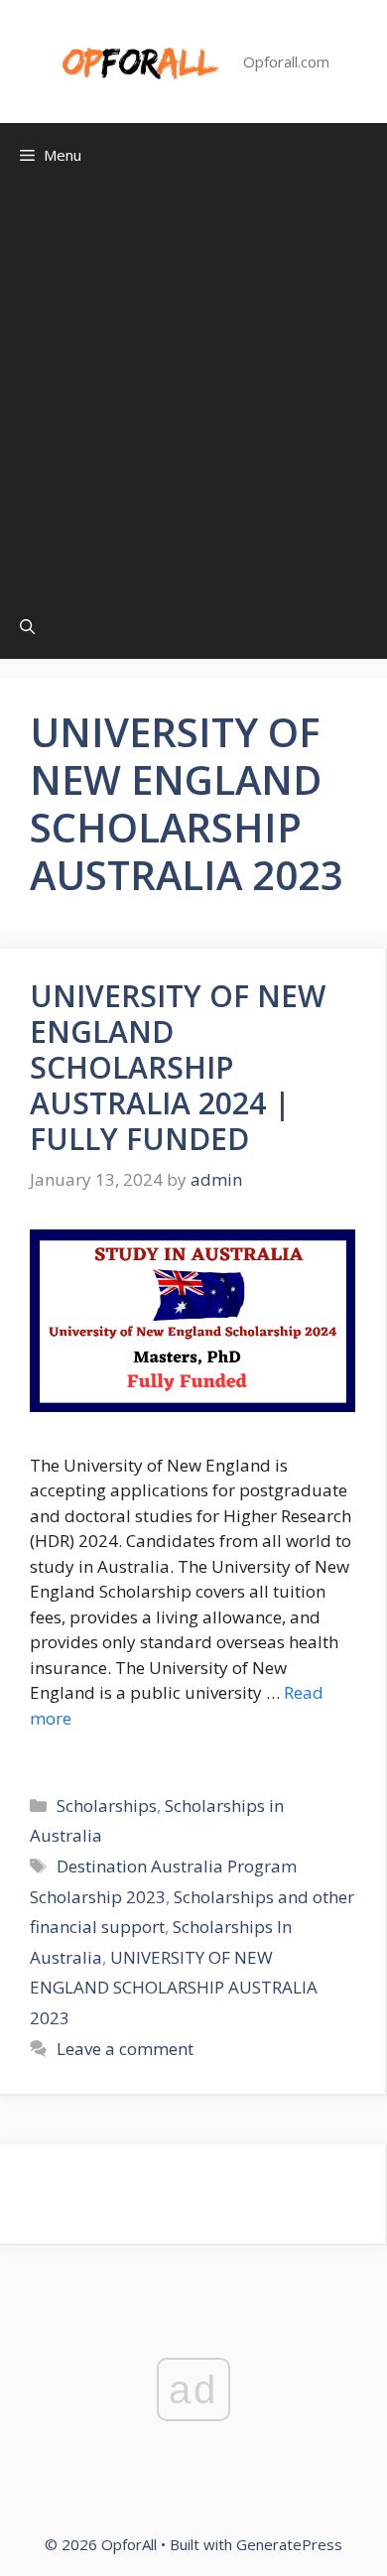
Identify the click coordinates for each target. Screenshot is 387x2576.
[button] (27, 627)
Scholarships (107, 1805)
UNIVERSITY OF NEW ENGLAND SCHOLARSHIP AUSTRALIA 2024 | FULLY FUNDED (178, 1067)
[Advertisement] (193, 391)
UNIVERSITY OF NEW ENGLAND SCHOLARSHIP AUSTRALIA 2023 (174, 1988)
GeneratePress (289, 2544)
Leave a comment (125, 2049)
